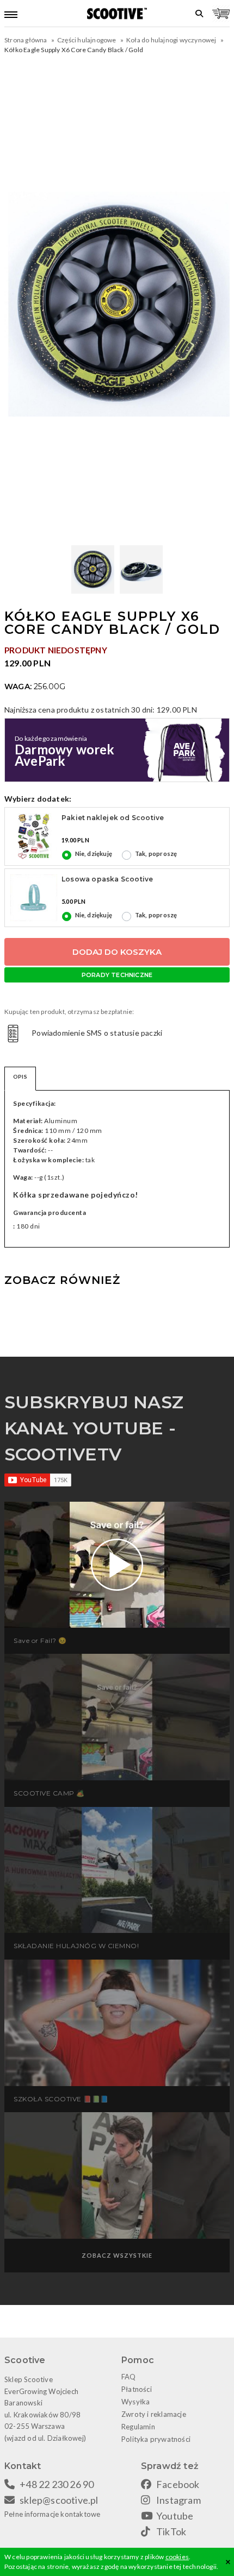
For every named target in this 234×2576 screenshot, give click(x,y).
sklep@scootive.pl (59, 2500)
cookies (177, 2557)
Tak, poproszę (156, 854)
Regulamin (138, 2427)
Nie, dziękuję (94, 854)
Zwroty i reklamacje (154, 2414)
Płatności (137, 2389)
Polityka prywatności (156, 2439)
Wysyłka (136, 2402)
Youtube (175, 2516)
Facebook (178, 2484)
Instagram (178, 2500)
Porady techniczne (117, 975)
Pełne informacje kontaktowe (52, 2514)
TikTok (171, 2531)
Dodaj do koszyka (117, 952)
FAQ (129, 2377)
